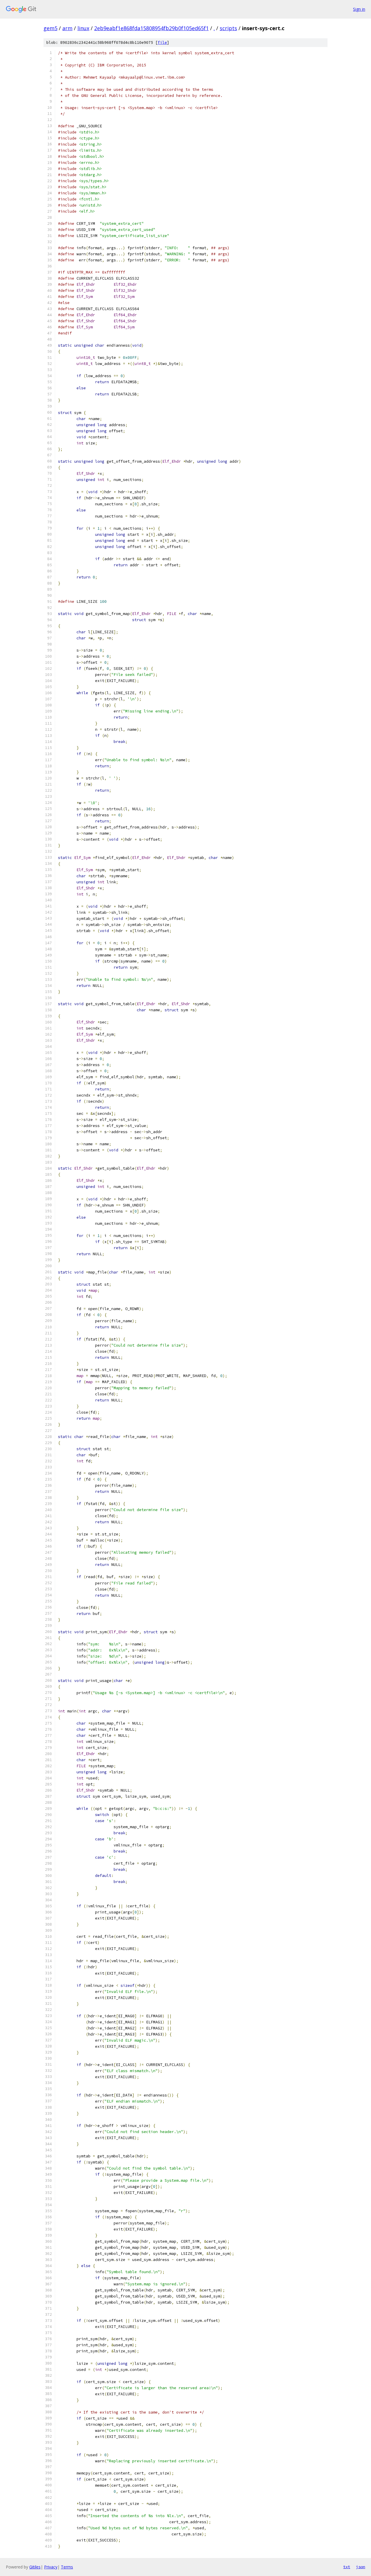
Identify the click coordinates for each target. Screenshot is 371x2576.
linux (83, 28)
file (162, 42)
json (361, 2567)
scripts (228, 28)
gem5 (50, 28)
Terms (67, 2567)
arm (67, 28)
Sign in (359, 9)
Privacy (51, 2567)
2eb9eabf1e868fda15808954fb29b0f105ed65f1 (151, 28)
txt (347, 2567)
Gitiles (35, 2567)
